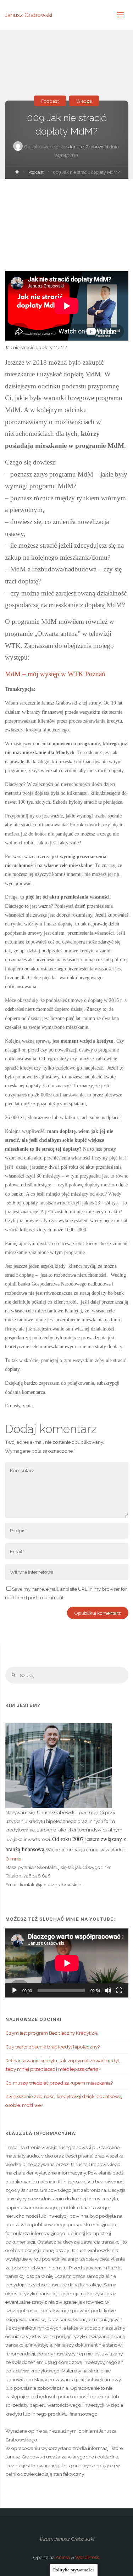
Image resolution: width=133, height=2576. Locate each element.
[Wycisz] (108, 1990)
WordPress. (88, 2557)
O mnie (13, 1859)
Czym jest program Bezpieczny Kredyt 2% (52, 2033)
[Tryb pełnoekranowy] (119, 1990)
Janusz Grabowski (29, 15)
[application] (67, 1963)
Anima (62, 2557)
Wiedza (84, 101)
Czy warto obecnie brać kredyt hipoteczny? (52, 2047)
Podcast (50, 101)
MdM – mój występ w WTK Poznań (55, 674)
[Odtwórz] (15, 1990)
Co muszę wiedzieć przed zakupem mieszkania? (59, 2083)
